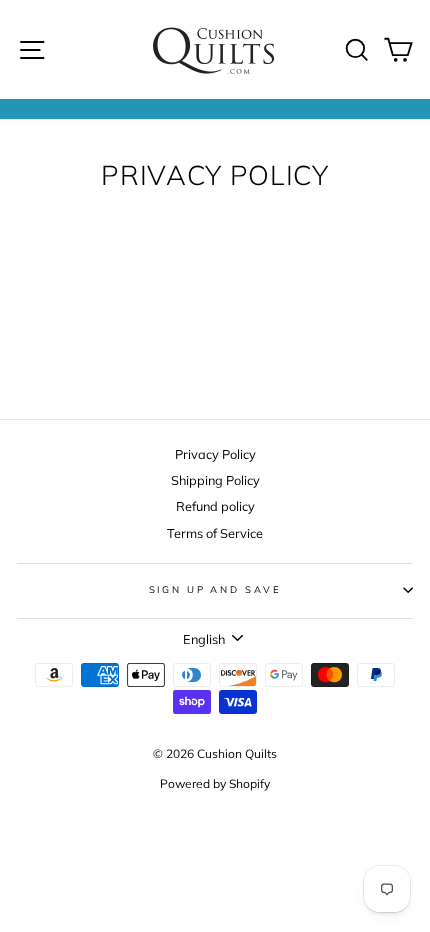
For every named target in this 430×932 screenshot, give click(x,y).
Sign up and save (215, 589)
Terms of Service (215, 533)
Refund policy (215, 506)
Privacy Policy (215, 454)
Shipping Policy (215, 480)
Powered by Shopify (215, 783)
